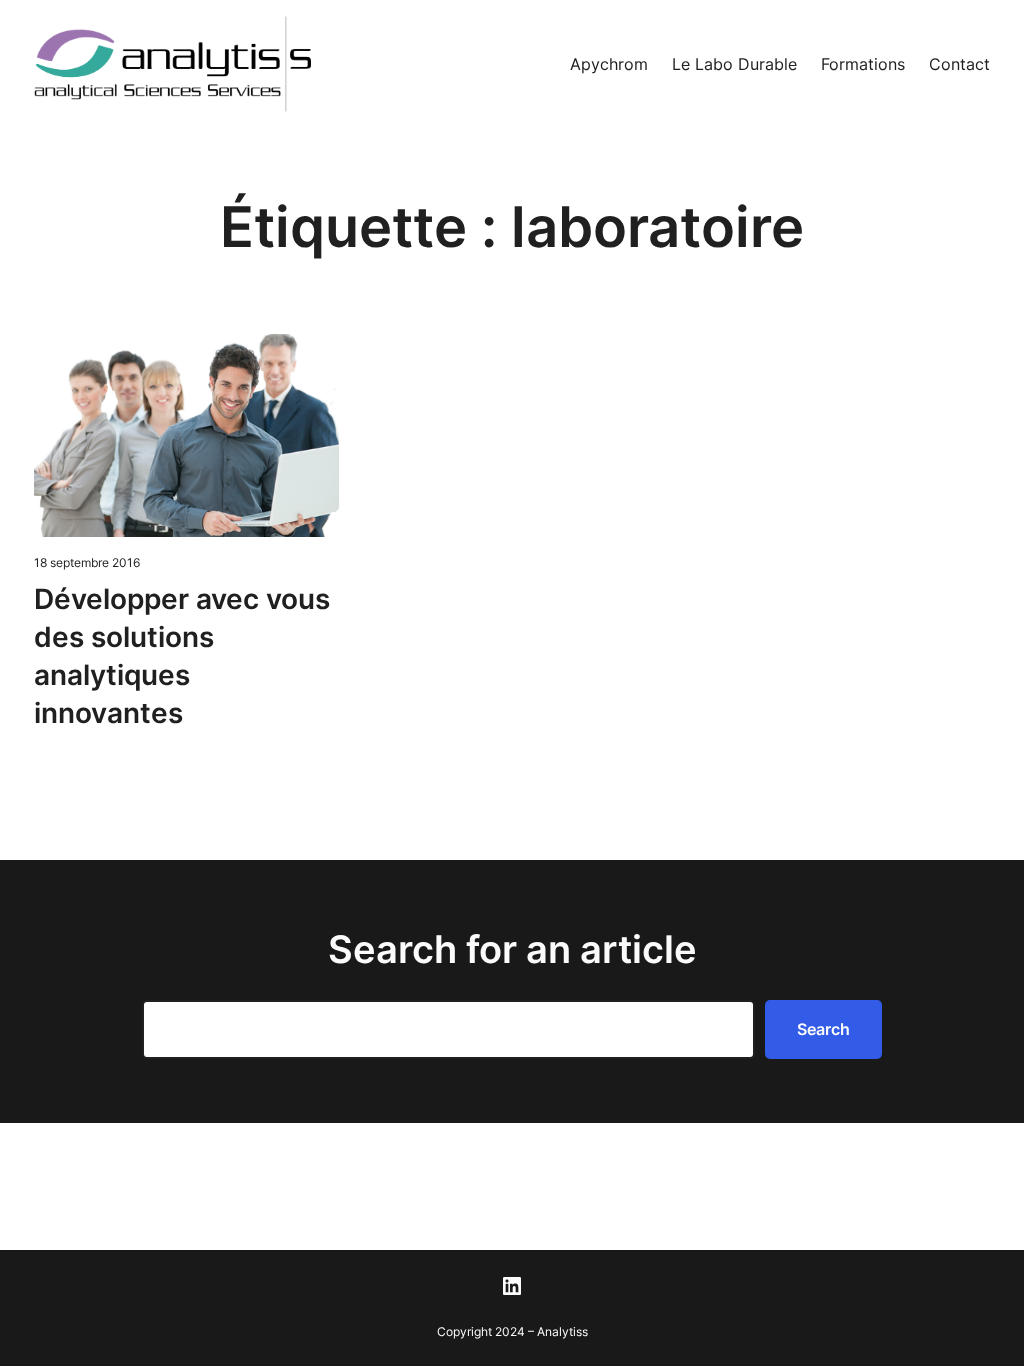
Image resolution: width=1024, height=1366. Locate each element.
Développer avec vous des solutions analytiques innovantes (182, 655)
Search (823, 1029)
